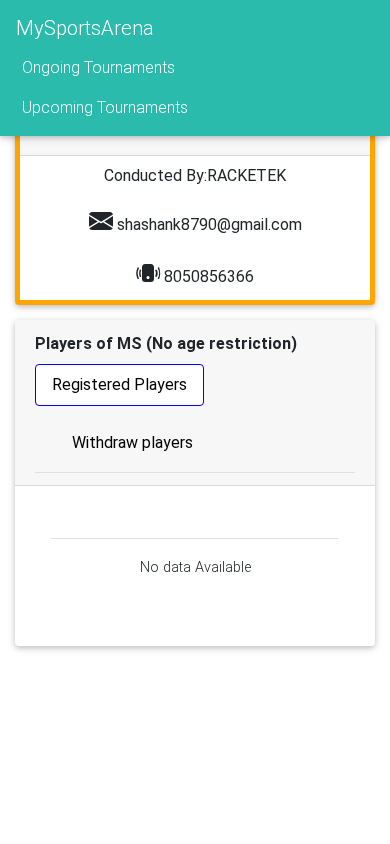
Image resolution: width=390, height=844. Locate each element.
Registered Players (119, 384)
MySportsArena (85, 28)
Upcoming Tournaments (105, 107)
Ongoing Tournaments (98, 67)
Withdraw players (132, 442)
